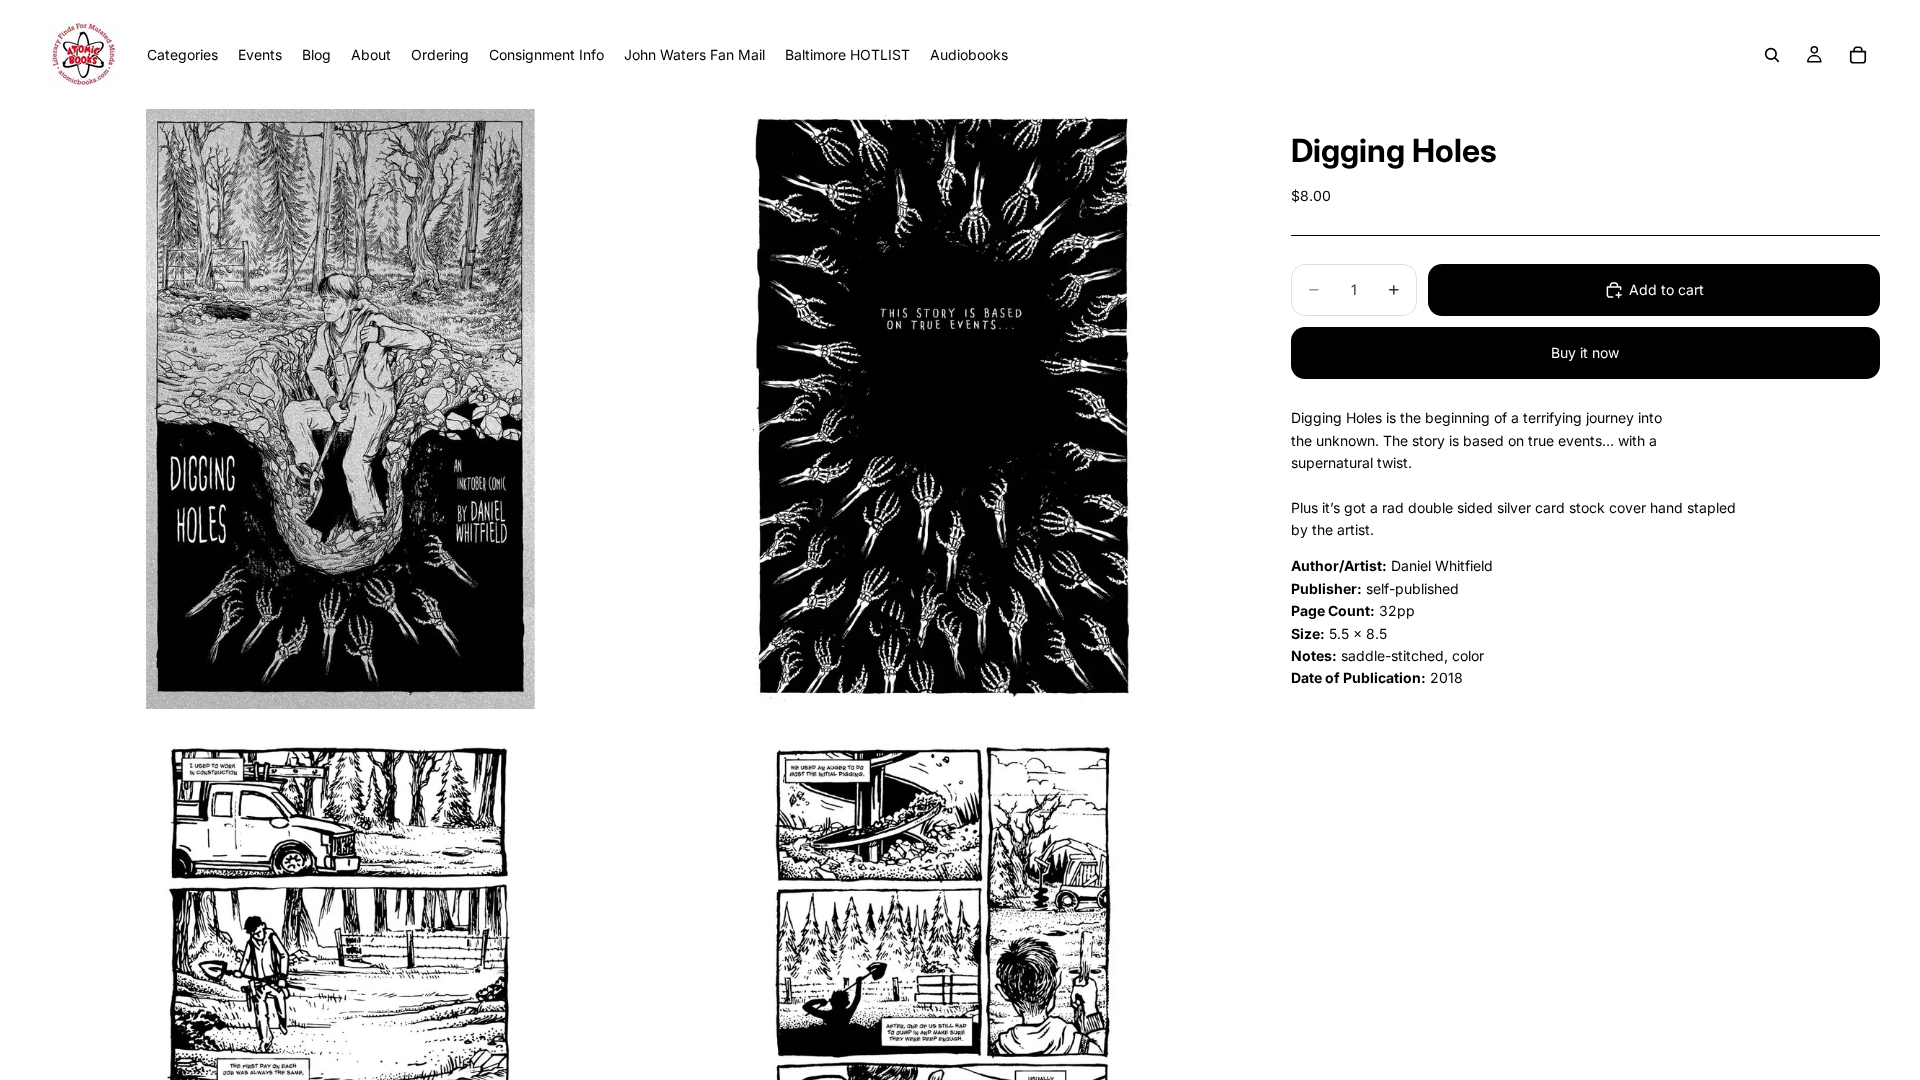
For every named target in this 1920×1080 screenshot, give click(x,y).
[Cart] (1858, 55)
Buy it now (1585, 352)
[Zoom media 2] (943, 409)
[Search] (1772, 55)
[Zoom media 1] (340, 409)
